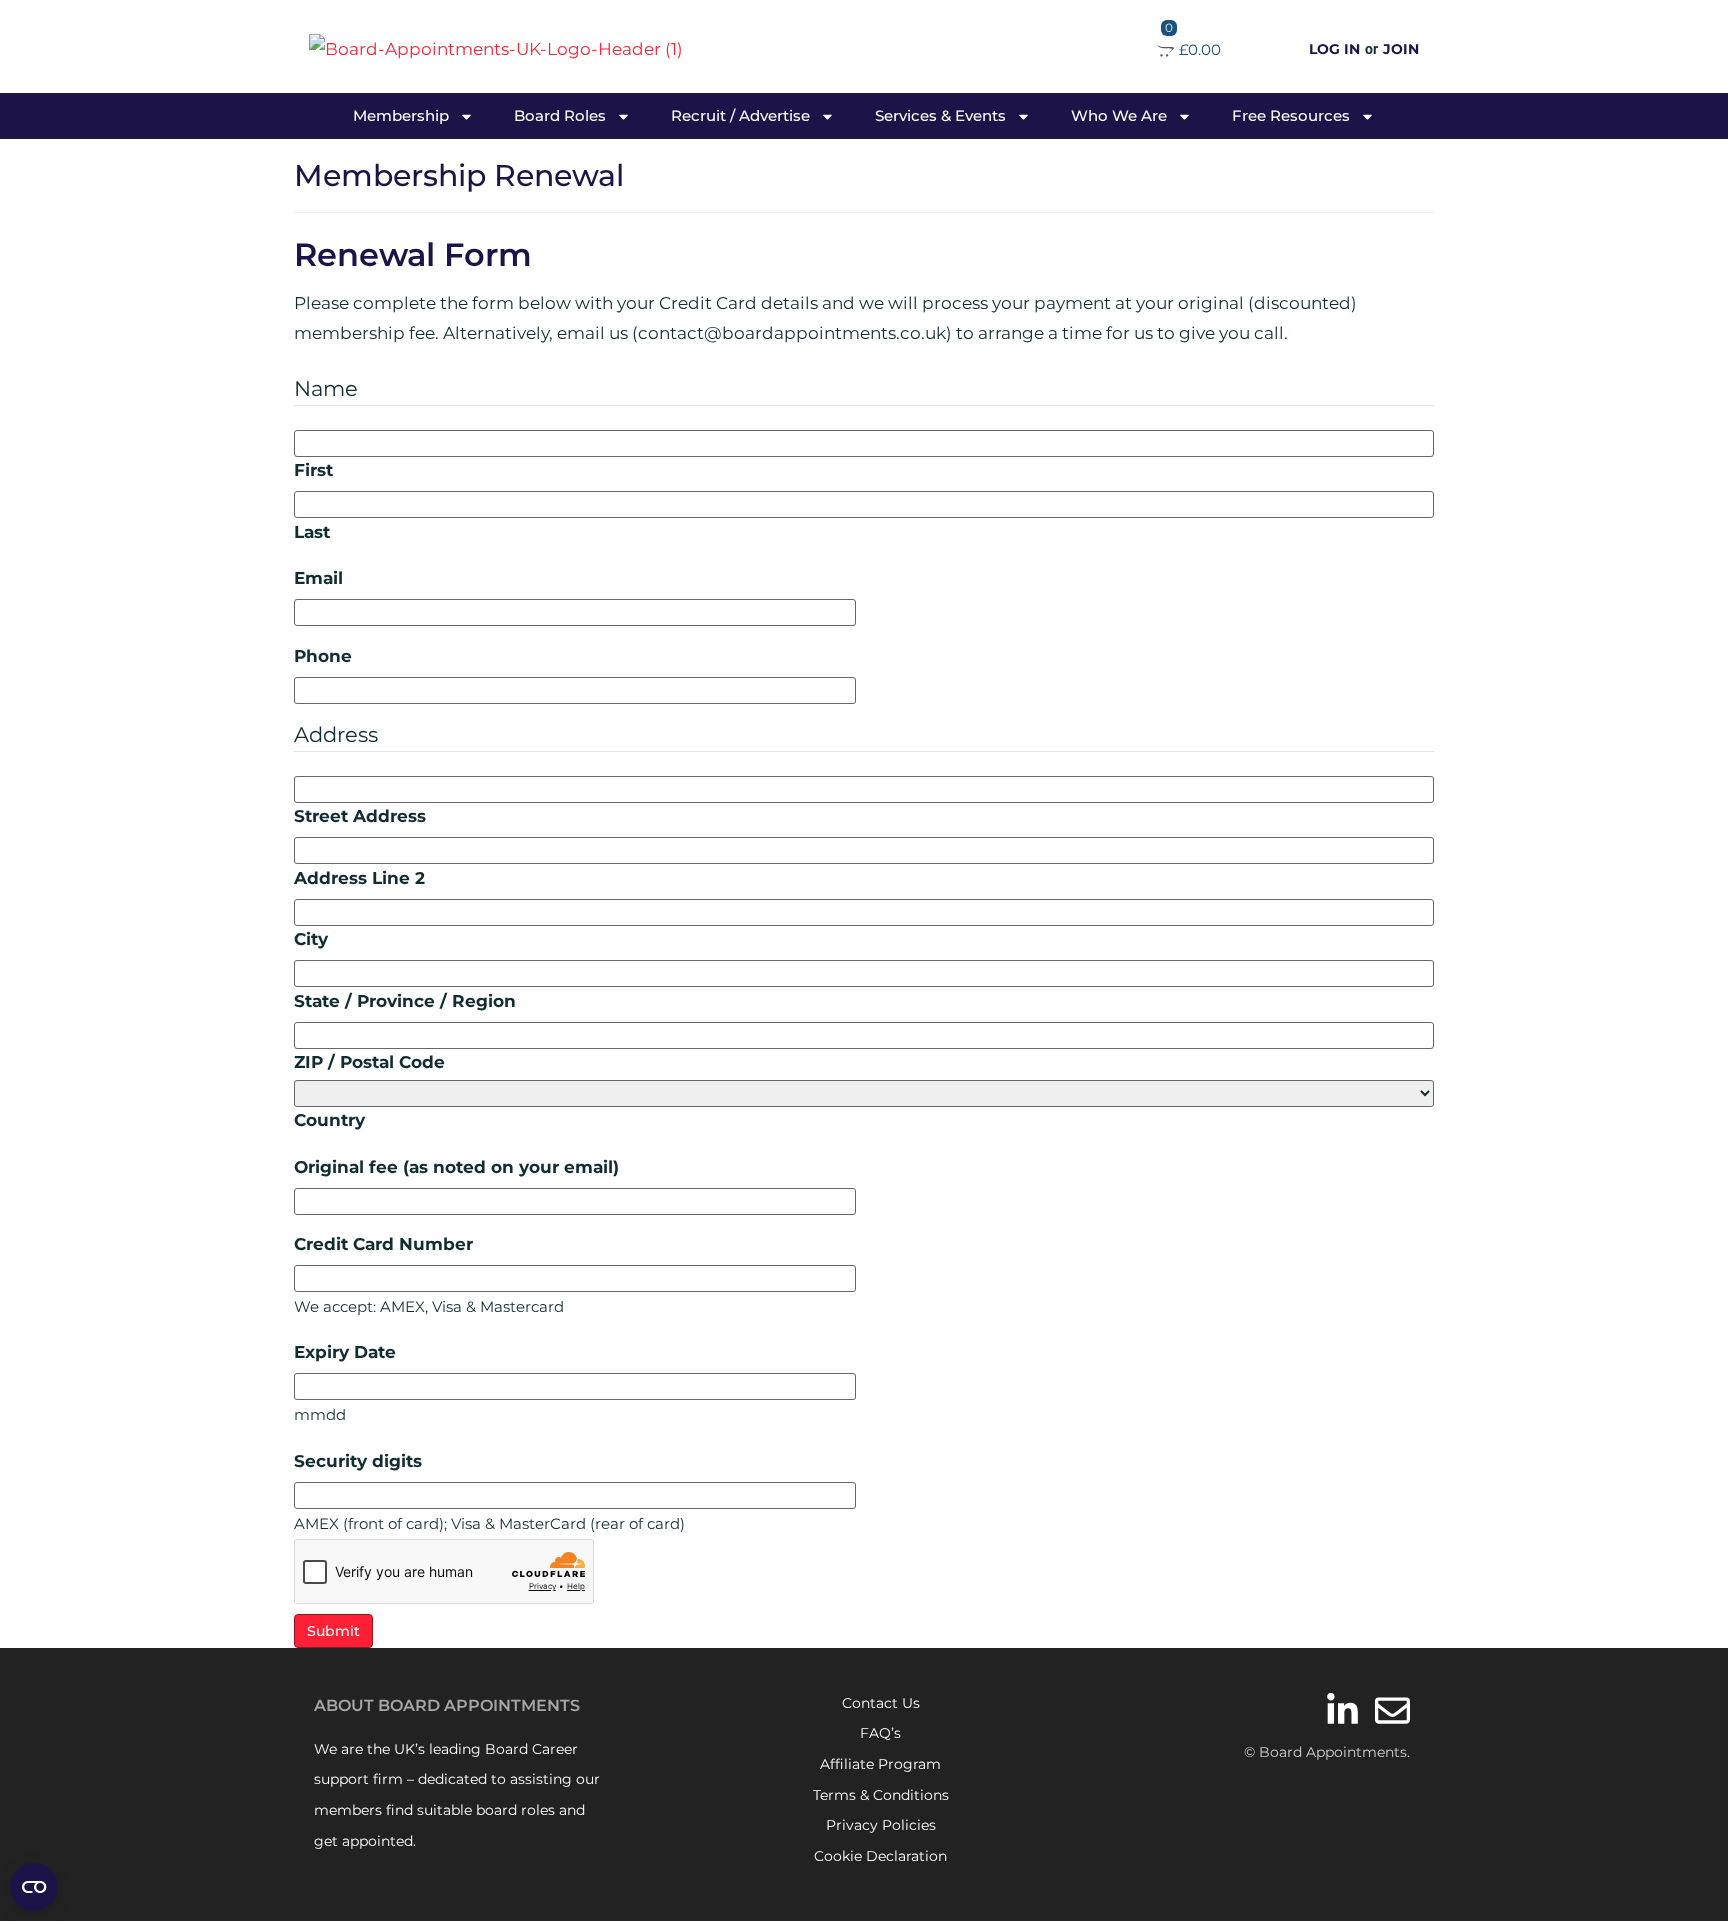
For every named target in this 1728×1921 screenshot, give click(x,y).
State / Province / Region (405, 1001)
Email (318, 578)
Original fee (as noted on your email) (456, 1167)
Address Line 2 (359, 878)
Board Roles (560, 115)
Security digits (358, 1461)
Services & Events (940, 115)
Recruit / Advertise (740, 115)
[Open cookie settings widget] (34, 1887)
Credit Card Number (383, 1244)
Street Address (360, 816)
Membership (401, 115)
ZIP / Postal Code (369, 1062)
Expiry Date (345, 1352)
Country (329, 1120)
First (313, 470)
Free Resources (1291, 115)
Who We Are (1119, 115)
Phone (323, 656)
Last (312, 532)
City (311, 939)
